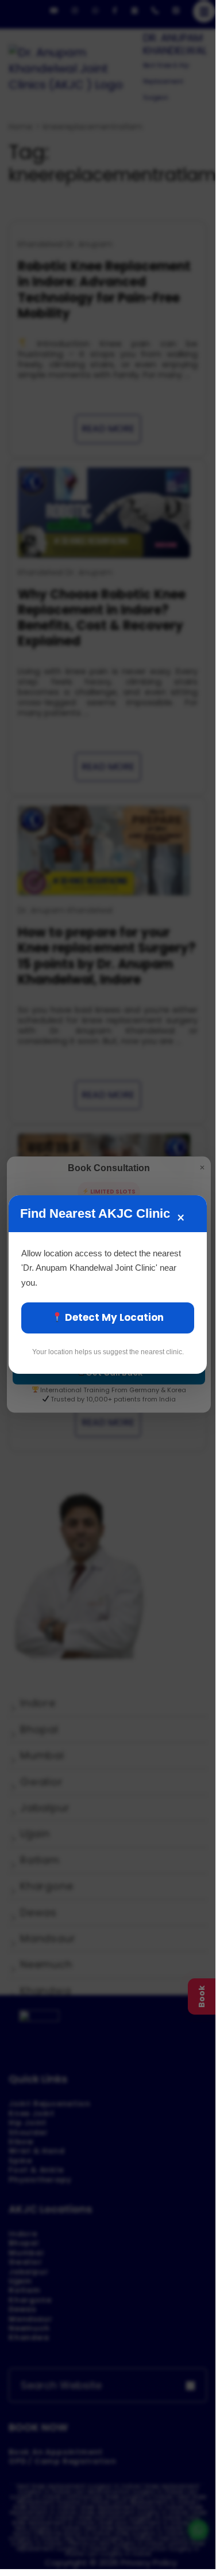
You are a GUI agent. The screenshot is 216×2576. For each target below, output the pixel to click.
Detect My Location (113, 1317)
